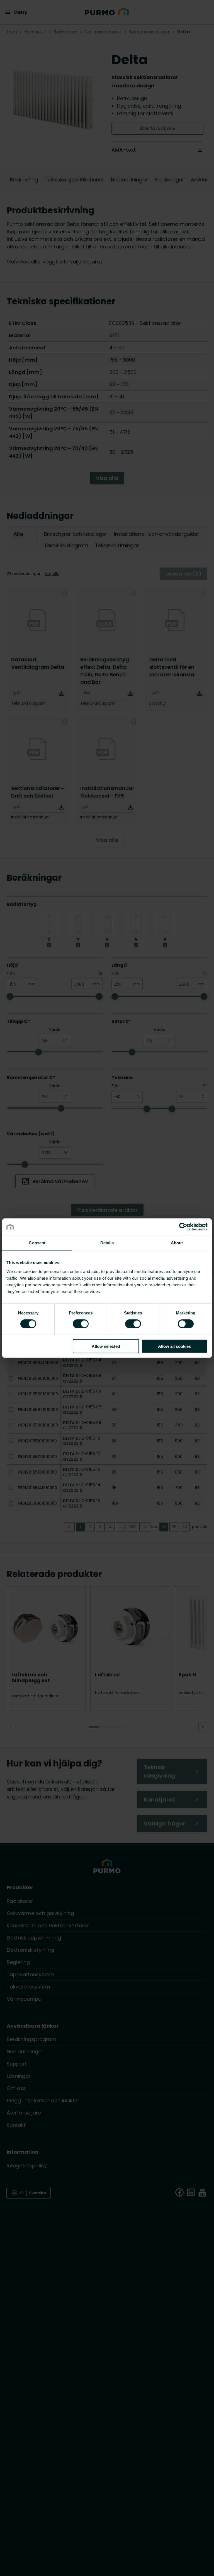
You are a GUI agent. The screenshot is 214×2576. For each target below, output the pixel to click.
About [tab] (177, 1243)
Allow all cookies (174, 1346)
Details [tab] (107, 1243)
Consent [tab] (37, 1243)
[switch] (81, 1324)
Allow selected (106, 1346)
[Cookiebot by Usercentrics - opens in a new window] (183, 1227)
